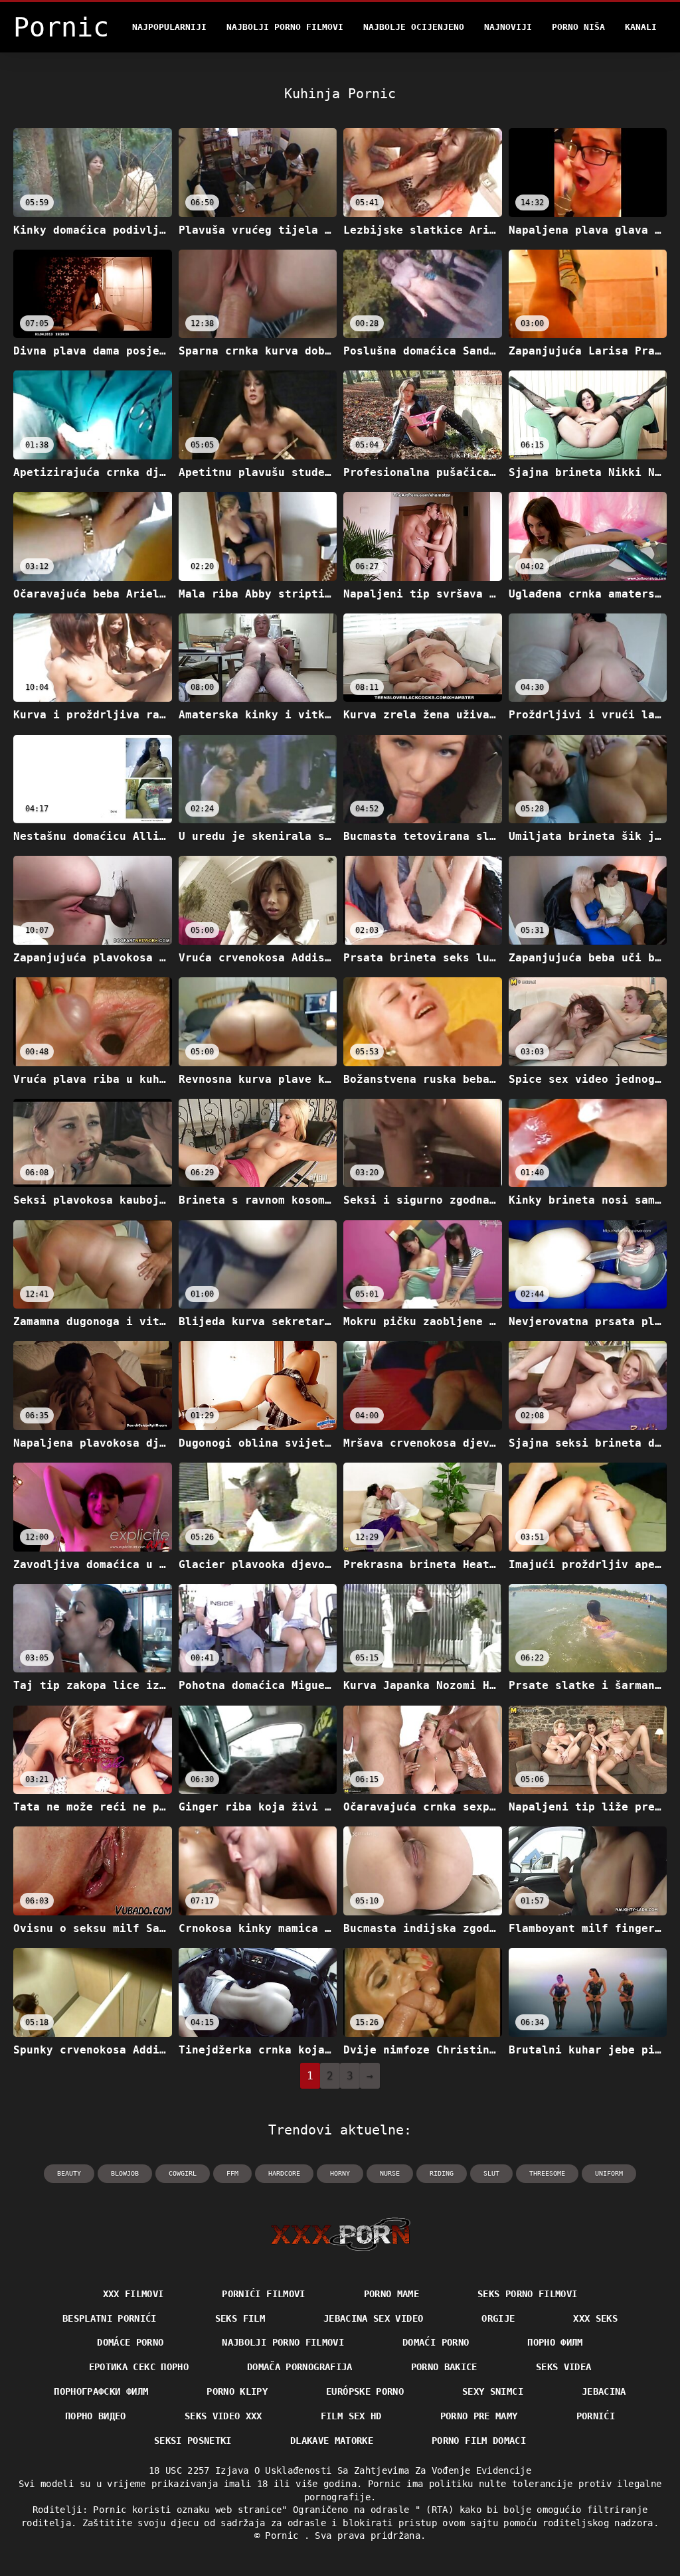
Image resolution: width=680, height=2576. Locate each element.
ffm (232, 2173)
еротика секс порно (139, 2367)
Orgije (498, 2318)
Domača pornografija (300, 2367)
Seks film (240, 2318)
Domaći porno (436, 2342)
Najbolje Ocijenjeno (414, 27)
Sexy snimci (493, 2391)
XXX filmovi (133, 2294)
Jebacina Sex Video (373, 2318)
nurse (390, 2173)
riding (442, 2173)
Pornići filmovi (263, 2294)
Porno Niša (578, 27)
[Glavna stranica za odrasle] (340, 2234)
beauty (69, 2173)
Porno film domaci (479, 2441)
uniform (609, 2173)
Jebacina (604, 2391)
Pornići (596, 2416)
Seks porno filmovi (527, 2294)
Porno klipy (237, 2391)
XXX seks (595, 2318)
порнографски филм (101, 2391)
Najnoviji (508, 27)
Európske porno (365, 2391)
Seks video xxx (223, 2416)
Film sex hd (351, 2416)
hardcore (284, 2173)
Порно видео (96, 2416)
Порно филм (555, 2342)
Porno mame (392, 2294)
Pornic (284, 2536)
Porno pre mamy (479, 2416)
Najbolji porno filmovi (285, 27)
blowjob (125, 2173)
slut (491, 2173)
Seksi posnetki (193, 2441)
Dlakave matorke (332, 2441)
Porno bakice (444, 2367)
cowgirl (183, 2173)
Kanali (641, 27)
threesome (547, 2173)
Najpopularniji (169, 27)
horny (340, 2173)
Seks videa (564, 2367)
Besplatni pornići (110, 2318)
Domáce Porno (130, 2342)
